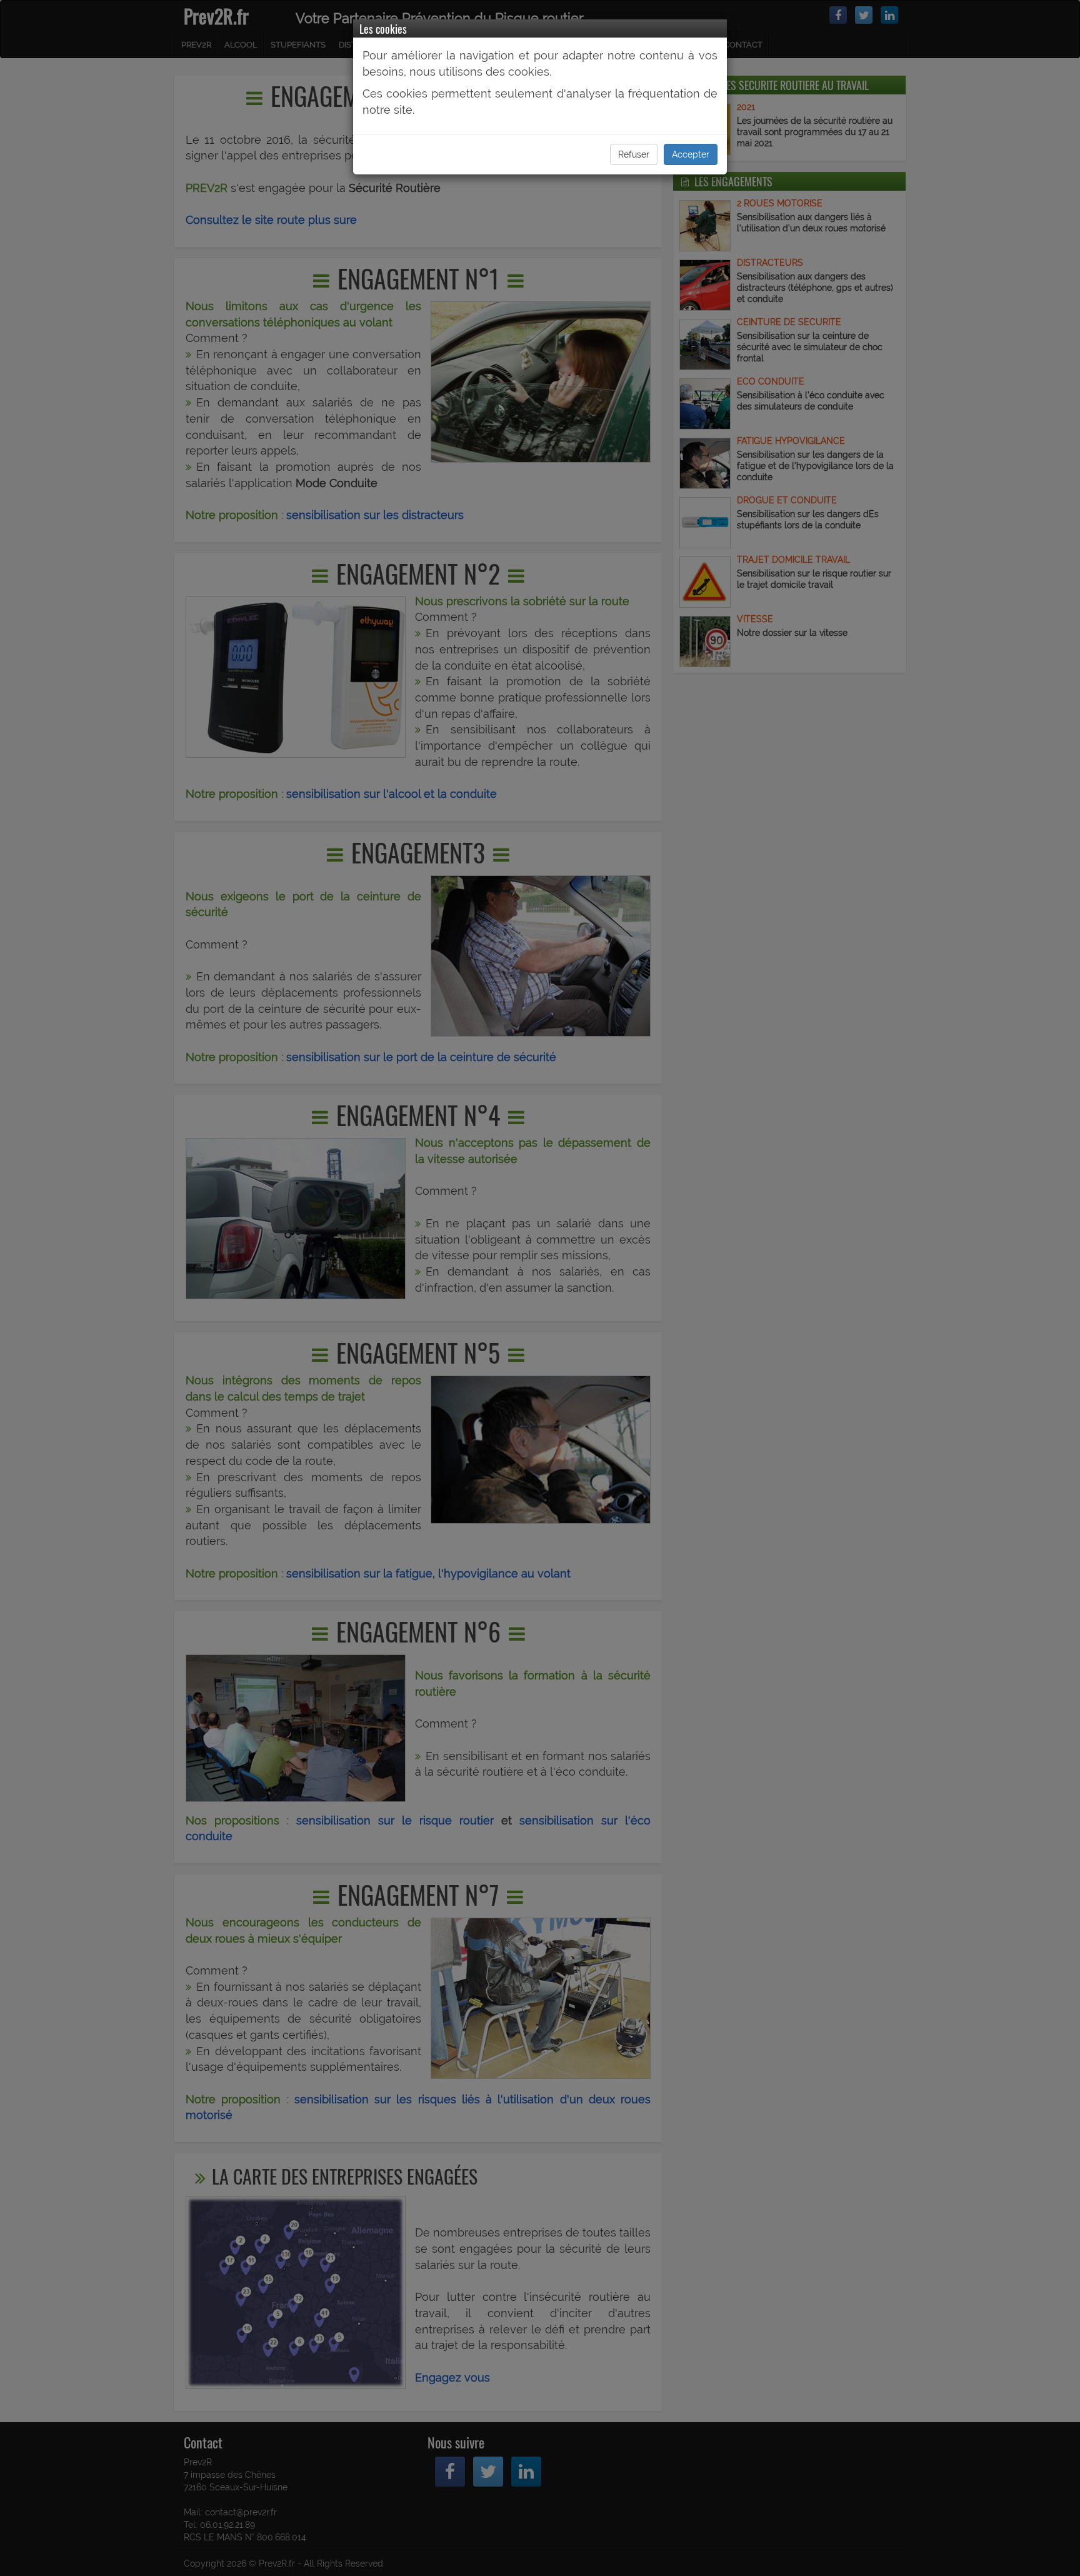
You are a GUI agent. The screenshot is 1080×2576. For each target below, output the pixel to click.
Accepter (691, 154)
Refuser (634, 154)
